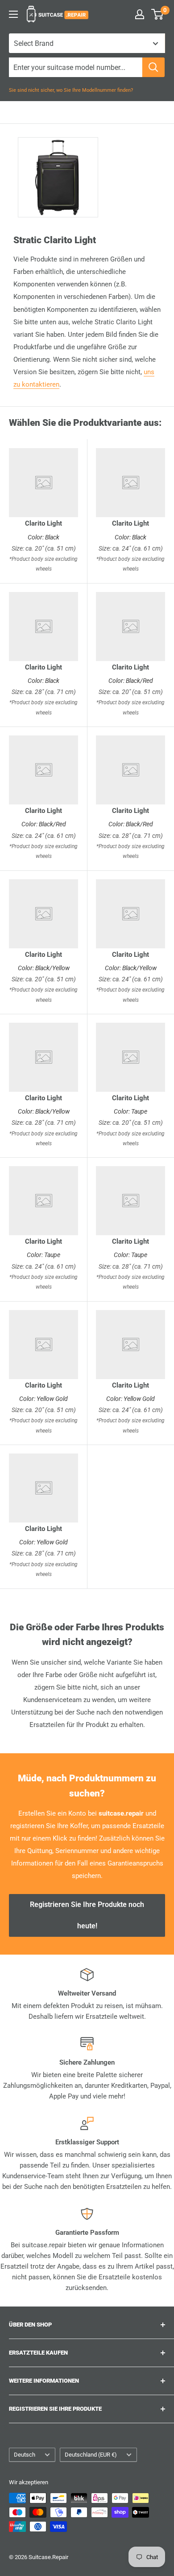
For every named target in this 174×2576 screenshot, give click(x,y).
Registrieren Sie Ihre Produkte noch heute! (87, 1915)
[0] (158, 14)
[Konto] (140, 14)
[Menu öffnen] (13, 14)
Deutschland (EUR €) (91, 2455)
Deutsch (25, 2455)
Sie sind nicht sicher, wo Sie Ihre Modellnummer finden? (71, 90)
